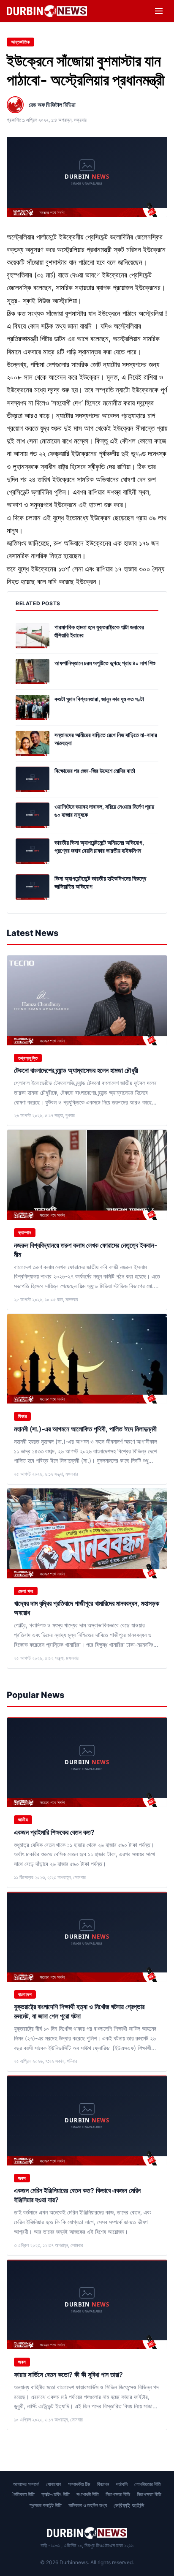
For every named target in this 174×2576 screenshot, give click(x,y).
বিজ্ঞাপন (103, 2484)
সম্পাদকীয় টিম (79, 2484)
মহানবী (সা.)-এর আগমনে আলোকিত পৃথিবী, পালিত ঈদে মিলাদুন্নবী (86, 1429)
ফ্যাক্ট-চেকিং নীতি (56, 2494)
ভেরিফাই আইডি (129, 2505)
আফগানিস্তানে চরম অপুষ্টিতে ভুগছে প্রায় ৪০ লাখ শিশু (105, 663)
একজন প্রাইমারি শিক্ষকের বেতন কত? (54, 1832)
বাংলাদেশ (25, 1994)
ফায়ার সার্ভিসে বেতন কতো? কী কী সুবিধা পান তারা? (68, 2375)
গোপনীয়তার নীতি (148, 2484)
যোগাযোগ (54, 2484)
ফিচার (22, 1416)
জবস (22, 2178)
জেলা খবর (26, 1591)
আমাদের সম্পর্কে (26, 2484)
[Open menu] (159, 11)
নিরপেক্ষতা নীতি (118, 2494)
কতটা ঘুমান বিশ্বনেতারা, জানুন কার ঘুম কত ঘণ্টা (99, 699)
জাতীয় (23, 1820)
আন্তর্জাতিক (20, 42)
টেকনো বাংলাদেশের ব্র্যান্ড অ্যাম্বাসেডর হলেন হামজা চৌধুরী (77, 1070)
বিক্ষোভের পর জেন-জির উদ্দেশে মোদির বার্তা (95, 771)
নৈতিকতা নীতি (24, 2494)
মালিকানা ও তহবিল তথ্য (88, 2505)
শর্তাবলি (122, 2484)
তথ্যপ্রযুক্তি (28, 1058)
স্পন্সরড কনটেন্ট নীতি (46, 2505)
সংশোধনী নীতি (88, 2494)
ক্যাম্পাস (25, 1232)
